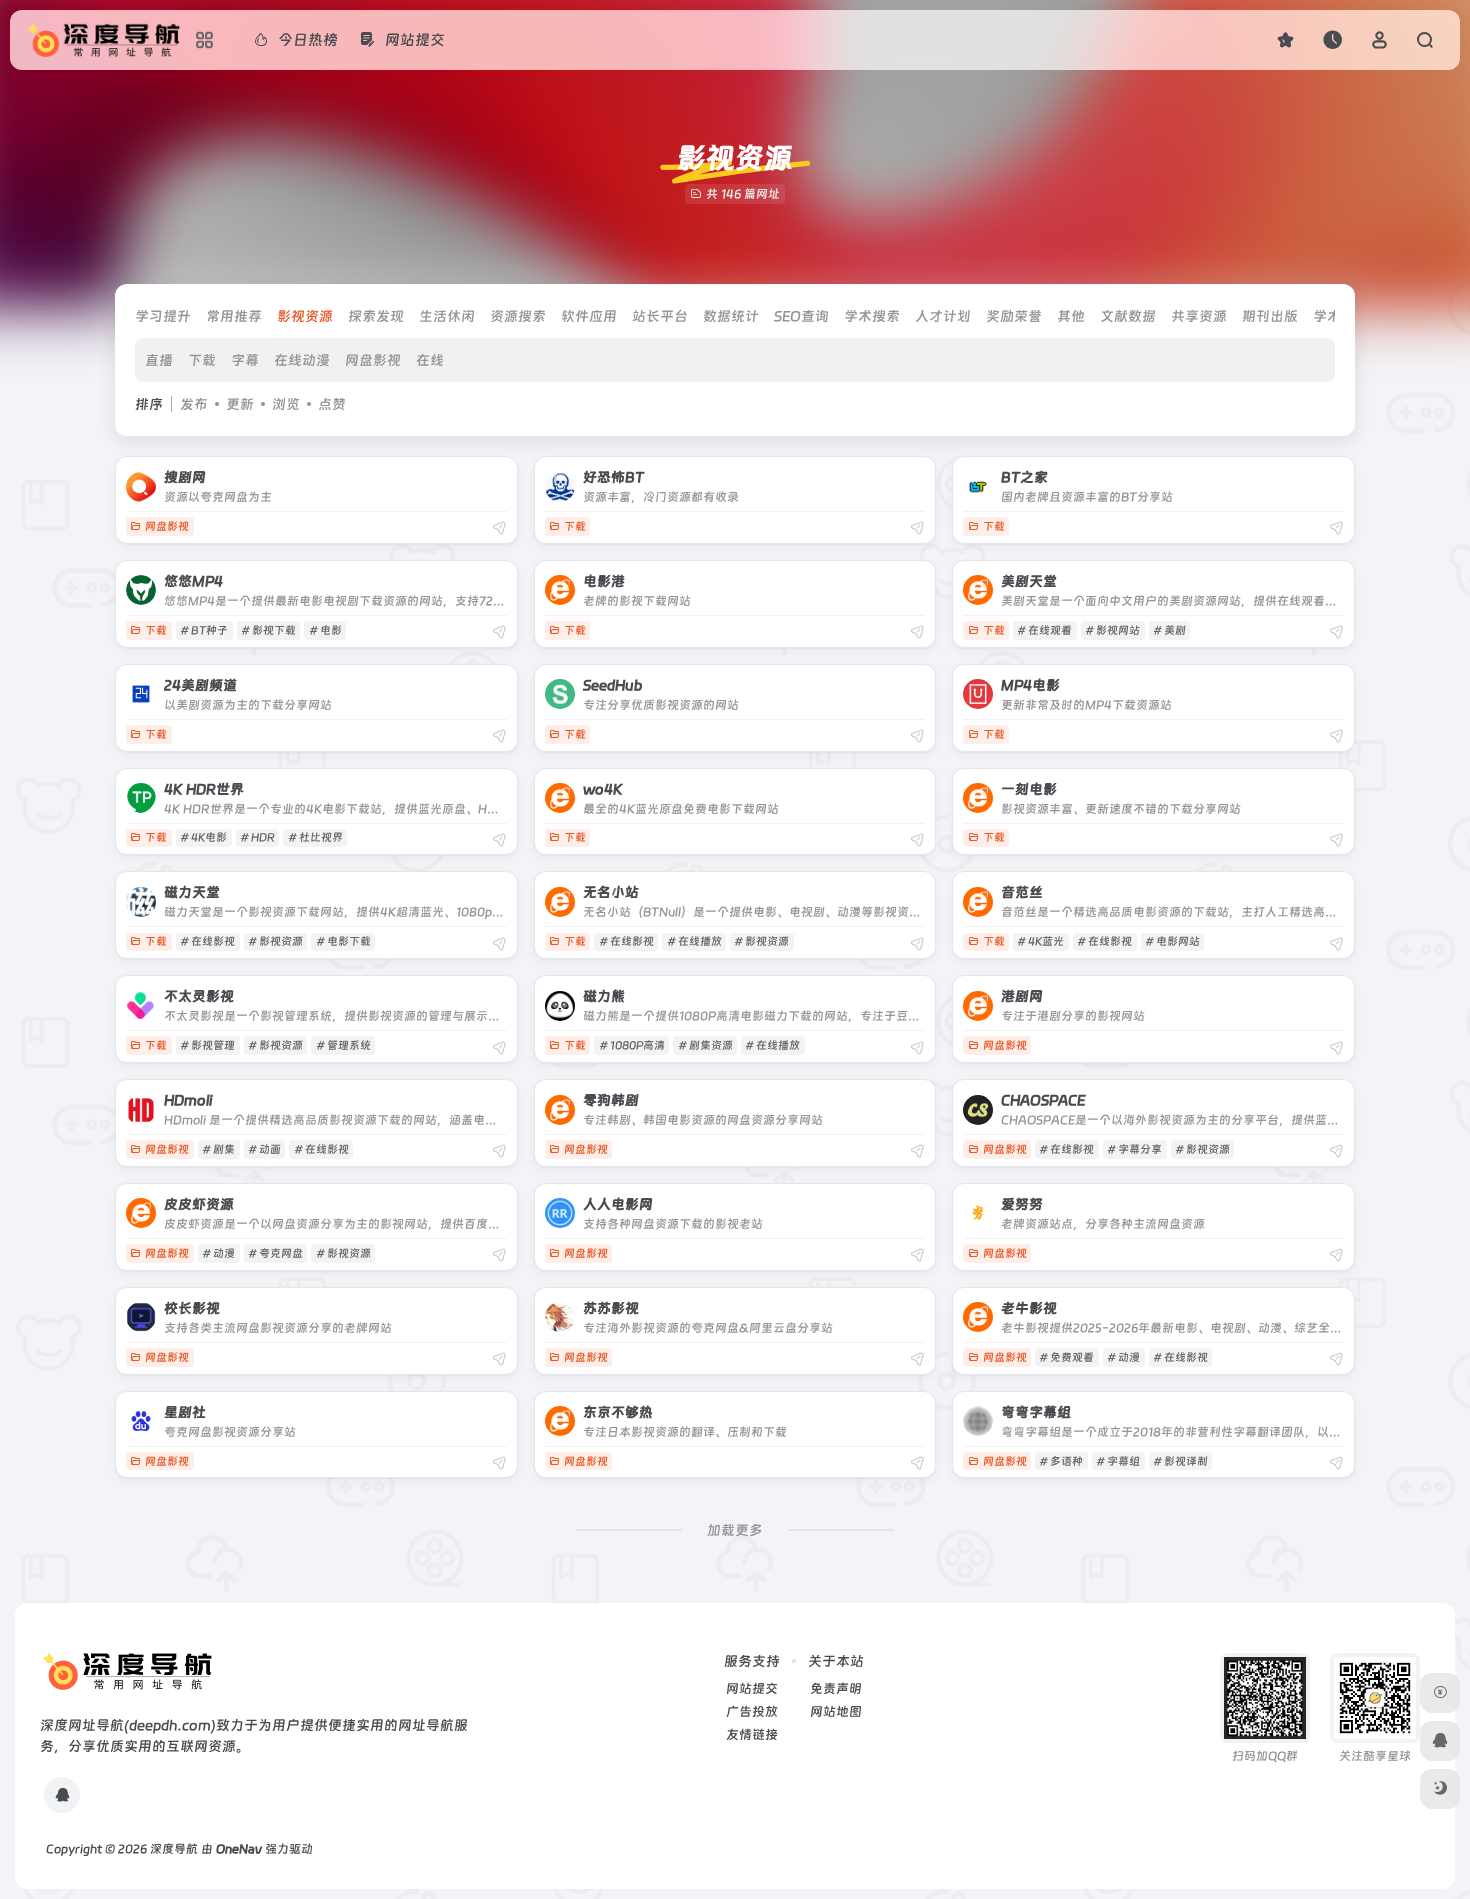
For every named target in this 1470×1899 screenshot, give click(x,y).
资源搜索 (518, 316)
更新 (240, 404)
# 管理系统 (343, 1045)
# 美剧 (1169, 630)
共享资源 (1199, 316)
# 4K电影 (203, 837)
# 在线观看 (1044, 630)
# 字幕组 (1118, 1461)
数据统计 (731, 316)
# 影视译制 (1180, 1461)
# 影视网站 (1112, 630)
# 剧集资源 (705, 1045)
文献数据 (1128, 316)
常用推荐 (234, 316)
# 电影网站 (1172, 941)
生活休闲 (447, 316)
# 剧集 (218, 1149)
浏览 (286, 404)
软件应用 (589, 316)
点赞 (332, 404)
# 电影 (325, 630)
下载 (202, 360)
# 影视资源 (275, 941)
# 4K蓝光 (1040, 941)
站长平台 (660, 316)
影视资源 (305, 316)
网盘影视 (373, 360)
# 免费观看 (1066, 1357)
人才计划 (943, 316)
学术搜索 (872, 316)
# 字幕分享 (1134, 1149)
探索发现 (376, 316)
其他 (1071, 316)
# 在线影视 (207, 941)
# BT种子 (204, 630)
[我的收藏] (1285, 39)
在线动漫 (302, 360)
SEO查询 (801, 316)
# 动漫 (218, 1253)
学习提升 (163, 316)
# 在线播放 (694, 941)
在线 (430, 360)
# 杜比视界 (315, 837)
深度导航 (174, 1849)
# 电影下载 (343, 941)
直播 (159, 360)
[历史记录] (1332, 39)
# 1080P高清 (632, 1045)
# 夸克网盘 (275, 1253)
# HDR (257, 837)
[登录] (1379, 39)
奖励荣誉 (1014, 316)
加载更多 (735, 1530)
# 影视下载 (268, 630)
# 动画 (264, 1149)
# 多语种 (1061, 1461)
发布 (194, 404)
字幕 (245, 360)
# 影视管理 (207, 1045)
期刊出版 (1270, 316)
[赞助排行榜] (1440, 1693)
